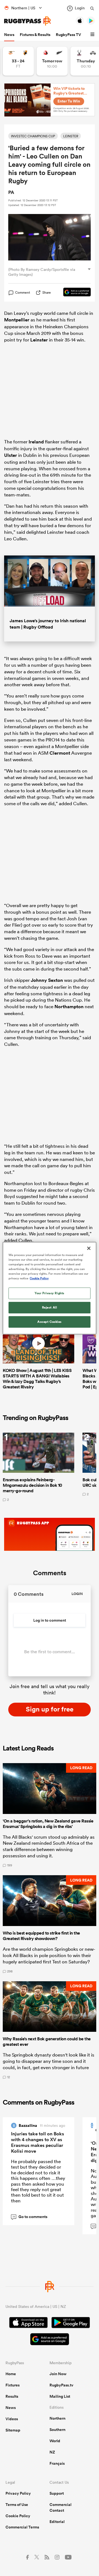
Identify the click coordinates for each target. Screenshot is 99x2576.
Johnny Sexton (47, 980)
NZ (52, 2452)
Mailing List (60, 2396)
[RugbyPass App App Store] (28, 2323)
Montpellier (17, 320)
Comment (23, 293)
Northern (57, 2418)
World (55, 2441)
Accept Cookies (50, 1322)
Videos (12, 2419)
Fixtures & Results (35, 35)
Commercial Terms (22, 2527)
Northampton (69, 1007)
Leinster (39, 340)
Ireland (36, 442)
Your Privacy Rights (50, 1293)
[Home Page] (28, 21)
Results (12, 2396)
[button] (93, 35)
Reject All (50, 1307)
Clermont (60, 753)
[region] (50, 1288)
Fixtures (13, 2385)
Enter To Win (69, 101)
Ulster (11, 455)
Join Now (58, 2374)
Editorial (57, 2522)
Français (57, 2463)
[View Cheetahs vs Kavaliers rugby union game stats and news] (18, 61)
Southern (57, 2430)
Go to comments (30, 2217)
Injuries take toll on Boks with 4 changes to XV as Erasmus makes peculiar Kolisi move (38, 2142)
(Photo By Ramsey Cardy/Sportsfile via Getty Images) (42, 272)
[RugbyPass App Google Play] (71, 2323)
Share (47, 292)
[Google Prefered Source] (74, 293)
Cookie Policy (18, 2516)
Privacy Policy (18, 2493)
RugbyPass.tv (61, 2385)
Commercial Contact (61, 2507)
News (9, 35)
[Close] (89, 1248)
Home (11, 2374)
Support (57, 2493)
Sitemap (13, 2430)
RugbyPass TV (68, 35)
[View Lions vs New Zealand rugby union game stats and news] (52, 61)
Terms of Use (17, 2505)
